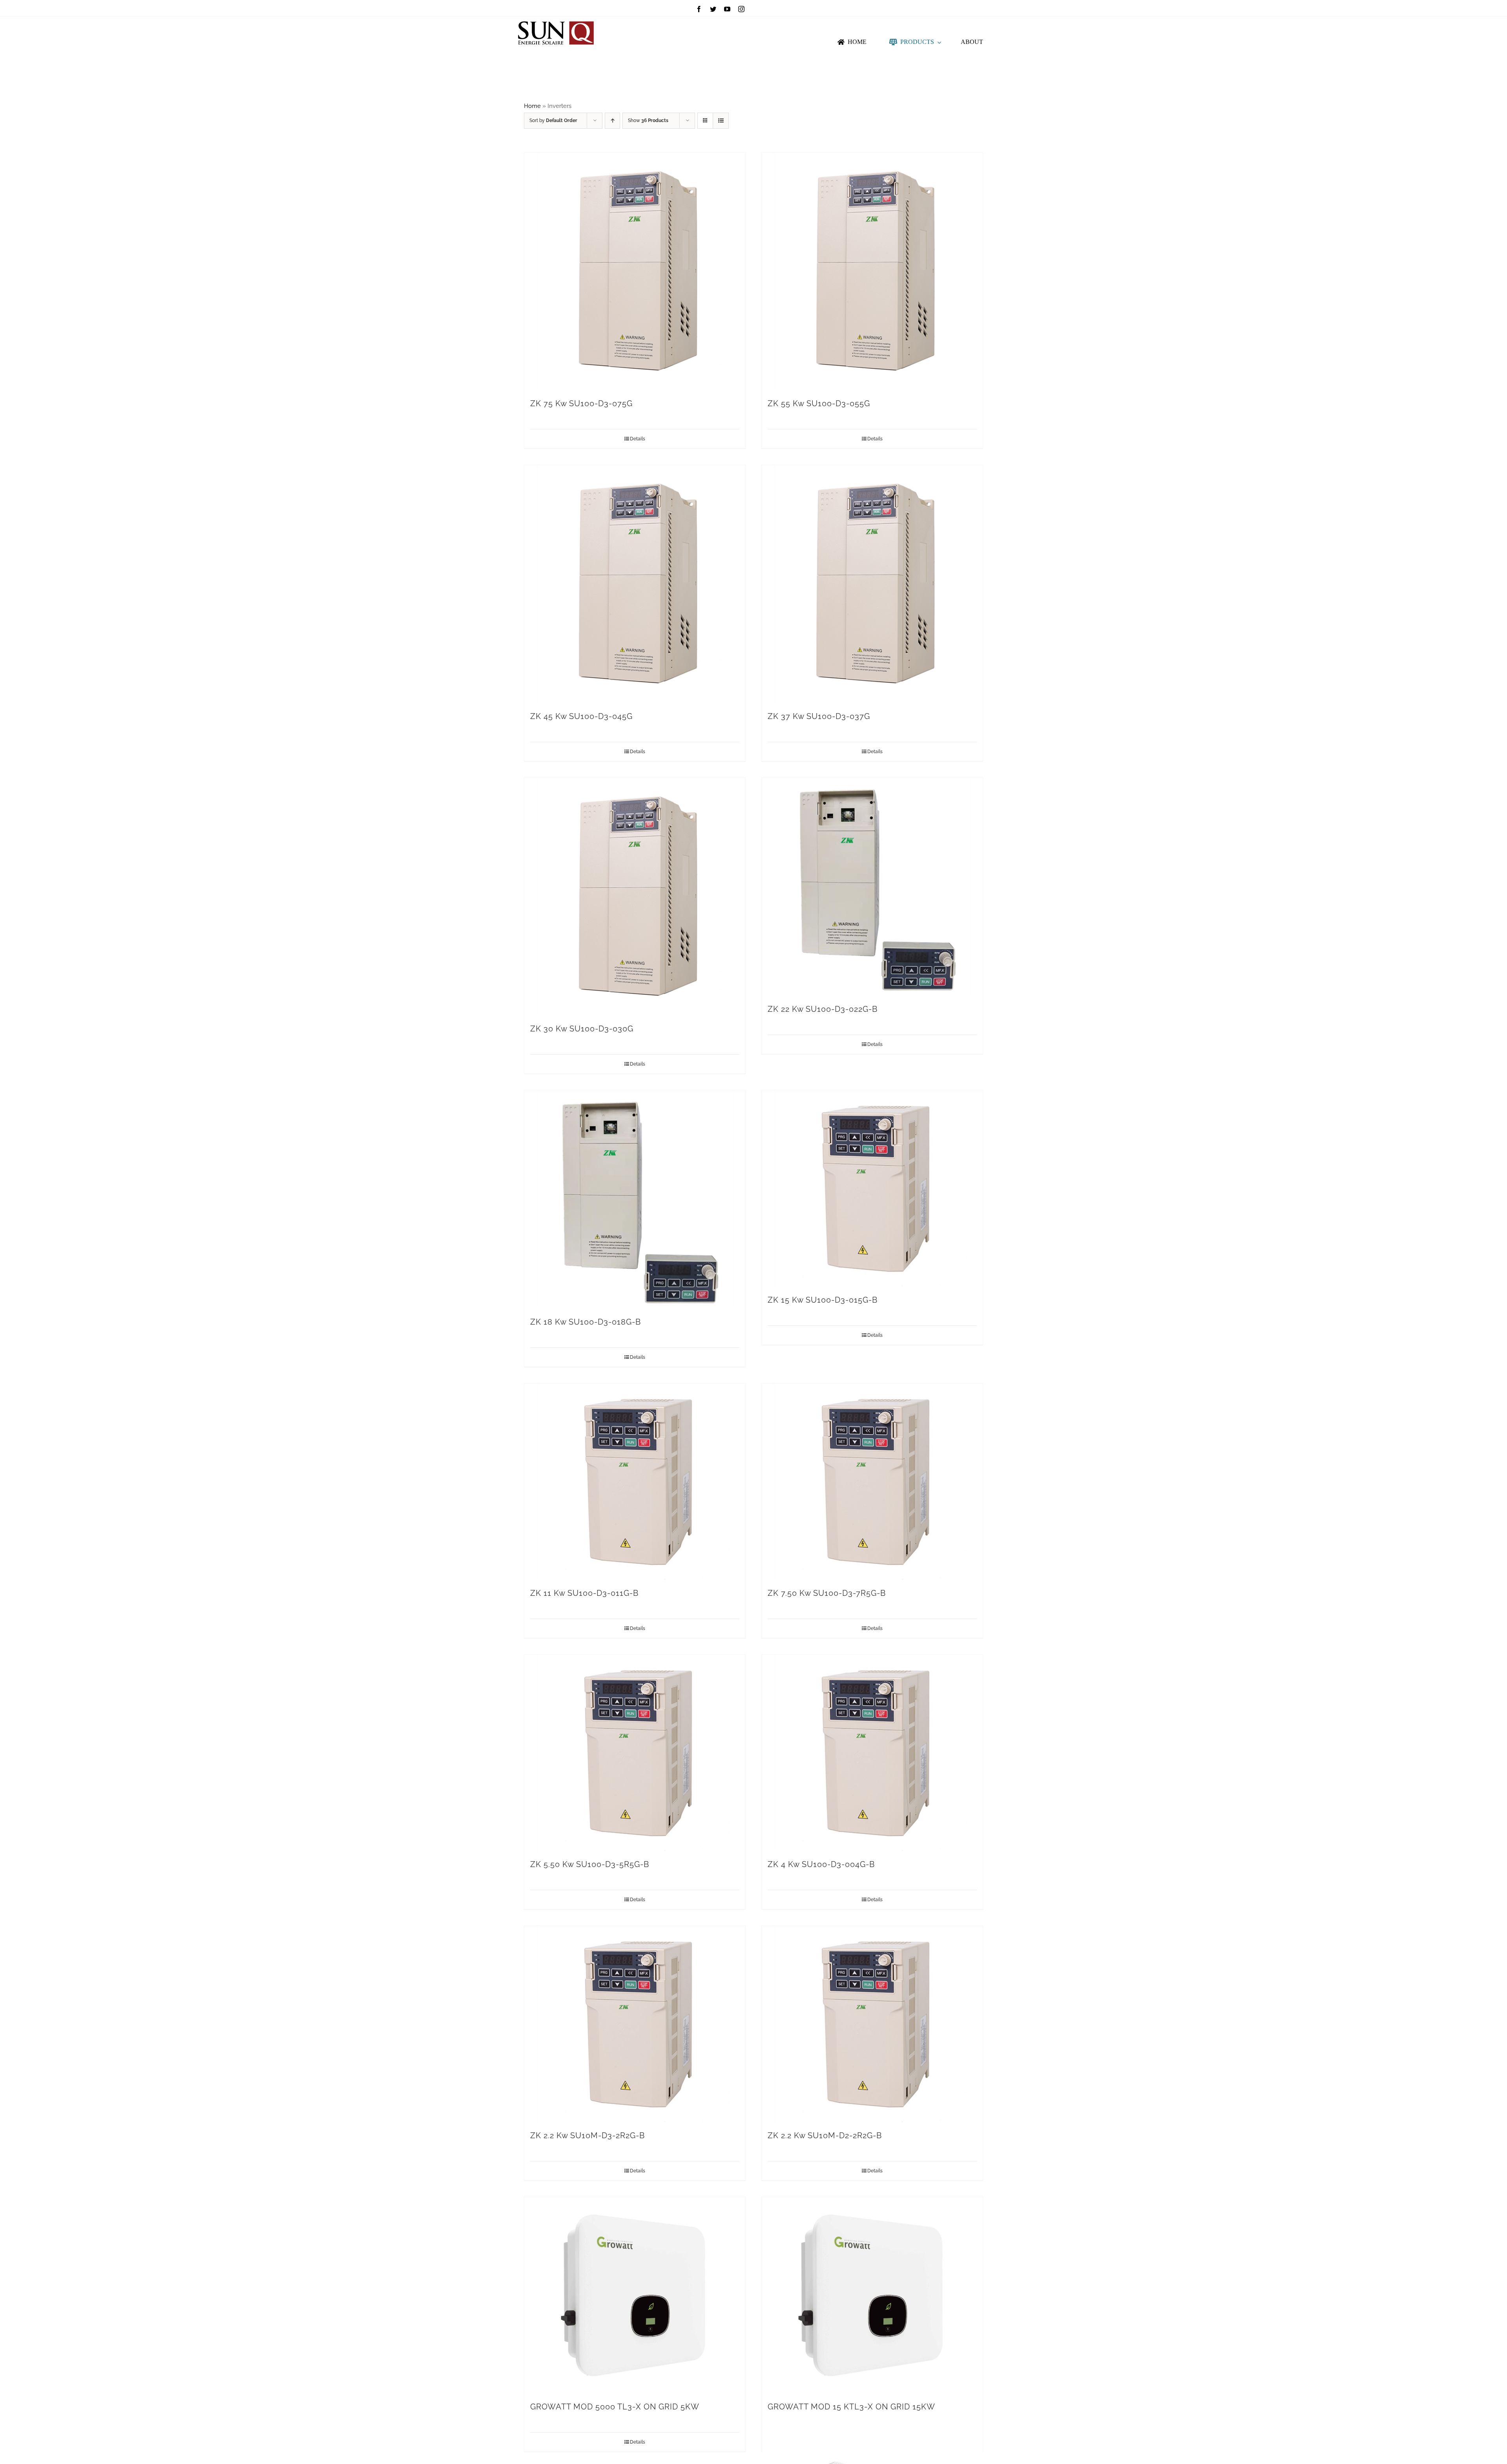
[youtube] (727, 9)
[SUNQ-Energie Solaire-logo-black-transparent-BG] (556, 19)
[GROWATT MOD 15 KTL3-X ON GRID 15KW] (872, 2295)
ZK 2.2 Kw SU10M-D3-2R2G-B (587, 2135)
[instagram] (741, 9)
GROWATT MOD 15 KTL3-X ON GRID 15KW (851, 2407)
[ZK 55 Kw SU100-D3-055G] (872, 271)
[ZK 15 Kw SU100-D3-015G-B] (872, 1188)
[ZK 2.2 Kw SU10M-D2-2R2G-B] (872, 2024)
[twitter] (713, 9)
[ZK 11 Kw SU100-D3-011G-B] (635, 1482)
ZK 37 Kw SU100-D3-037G (819, 716)
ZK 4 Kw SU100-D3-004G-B (821, 1864)
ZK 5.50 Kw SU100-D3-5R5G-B (590, 1864)
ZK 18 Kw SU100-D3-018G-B (586, 1322)
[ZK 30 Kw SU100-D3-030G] (635, 897)
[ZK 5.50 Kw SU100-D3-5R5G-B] (635, 1753)
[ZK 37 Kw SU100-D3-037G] (872, 584)
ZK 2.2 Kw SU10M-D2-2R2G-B (825, 2135)
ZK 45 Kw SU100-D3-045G (581, 716)
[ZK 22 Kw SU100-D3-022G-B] (872, 887)
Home (532, 106)
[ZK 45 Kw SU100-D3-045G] (635, 584)
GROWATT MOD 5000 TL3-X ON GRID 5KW (615, 2407)
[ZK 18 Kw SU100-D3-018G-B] (635, 1199)
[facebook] (699, 9)
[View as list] (721, 121)
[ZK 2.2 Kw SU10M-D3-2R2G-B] (635, 2024)
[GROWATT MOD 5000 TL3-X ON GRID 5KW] (635, 2295)
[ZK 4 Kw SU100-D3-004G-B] (872, 1753)
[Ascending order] (612, 121)
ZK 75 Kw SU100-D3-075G (581, 403)
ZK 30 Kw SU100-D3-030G (582, 1029)
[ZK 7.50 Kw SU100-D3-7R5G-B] (872, 1482)
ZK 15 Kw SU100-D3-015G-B (823, 1300)
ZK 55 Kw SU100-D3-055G (819, 403)
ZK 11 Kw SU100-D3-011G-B (584, 1593)
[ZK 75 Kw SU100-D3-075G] (635, 271)
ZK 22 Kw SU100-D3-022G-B (823, 1009)
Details (638, 439)
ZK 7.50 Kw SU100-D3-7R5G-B (827, 1593)
